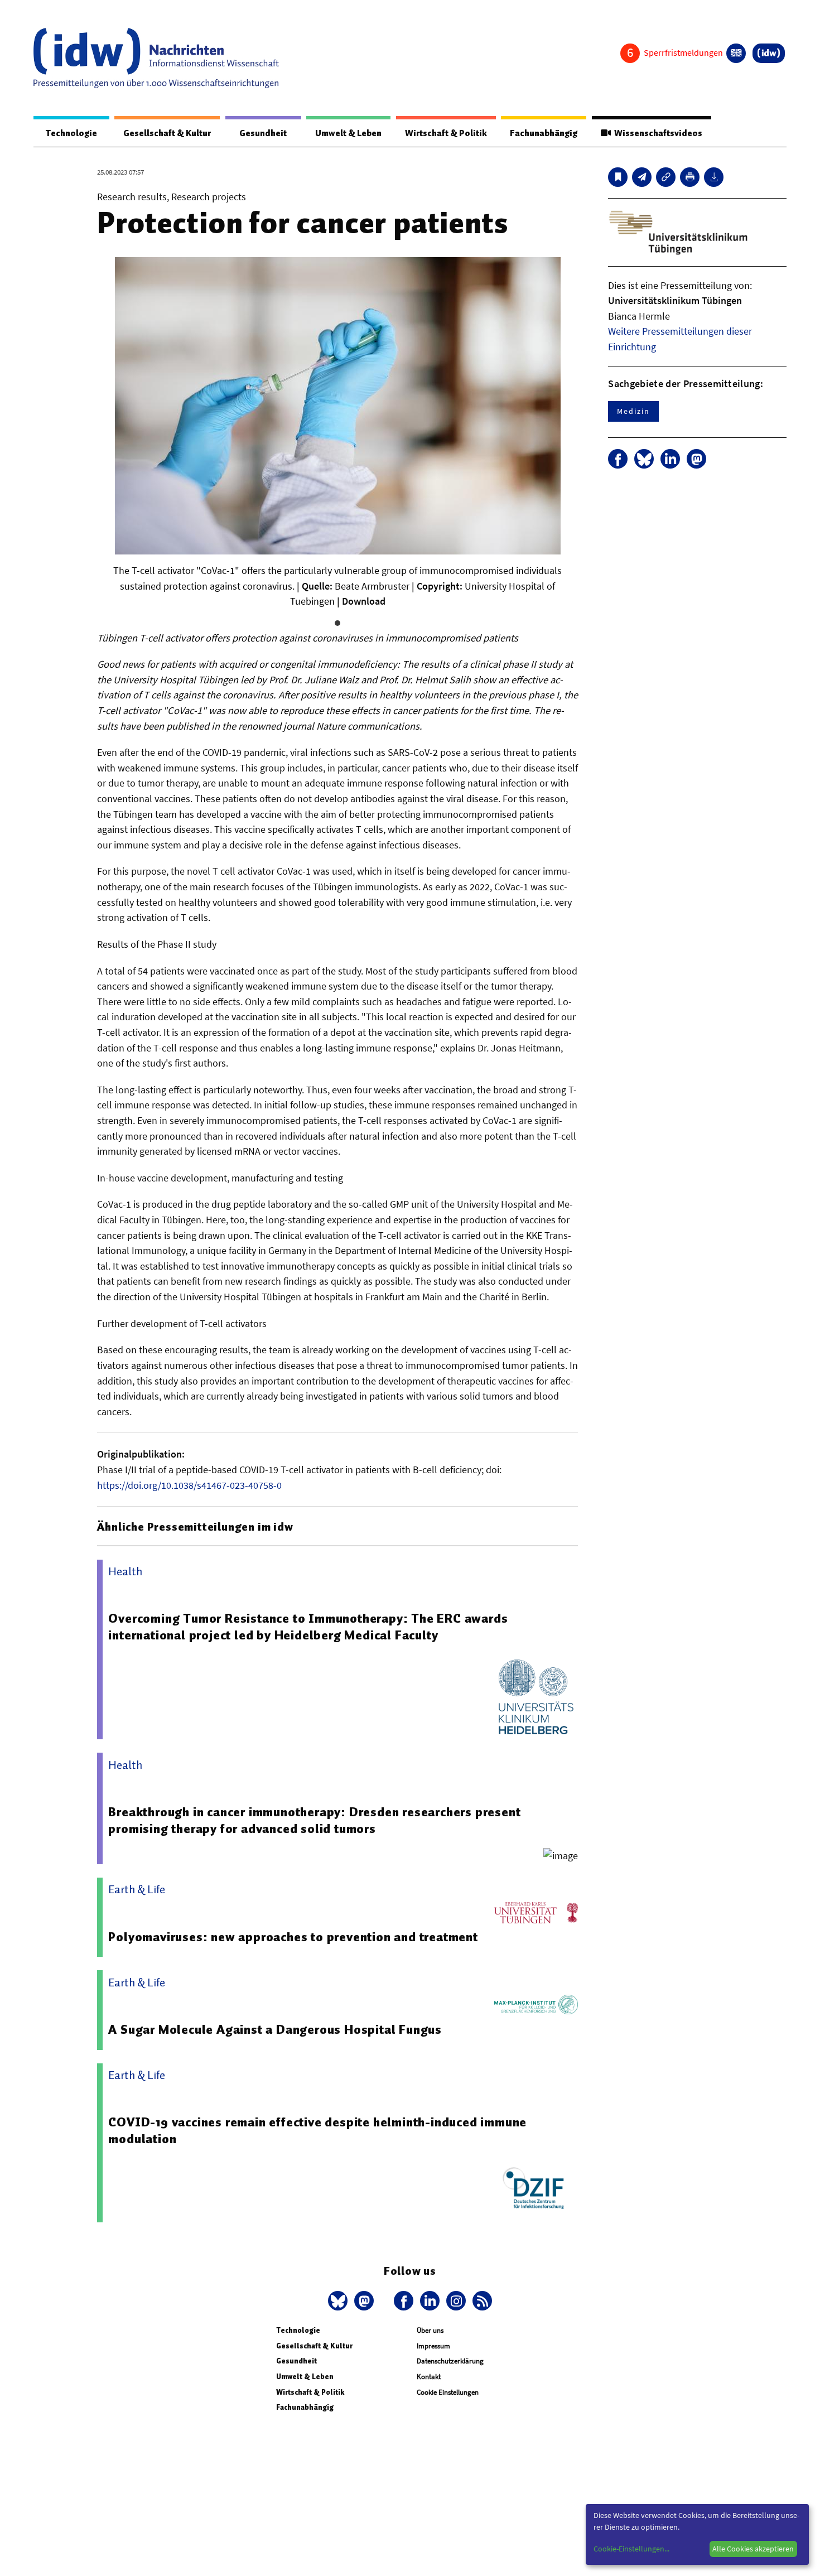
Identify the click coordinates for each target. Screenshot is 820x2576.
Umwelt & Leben (348, 133)
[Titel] (618, 177)
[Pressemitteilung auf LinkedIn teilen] (670, 459)
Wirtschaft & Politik (446, 133)
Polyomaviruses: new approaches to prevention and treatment (293, 1937)
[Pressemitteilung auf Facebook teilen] (618, 459)
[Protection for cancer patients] (642, 177)
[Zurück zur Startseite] (156, 58)
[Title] (666, 177)
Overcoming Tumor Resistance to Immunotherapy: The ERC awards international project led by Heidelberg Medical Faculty (308, 1627)
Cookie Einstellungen (448, 2392)
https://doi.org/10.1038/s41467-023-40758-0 (189, 1485)
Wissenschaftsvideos (657, 133)
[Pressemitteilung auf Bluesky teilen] (644, 459)
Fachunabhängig (544, 133)
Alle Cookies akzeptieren (753, 2549)
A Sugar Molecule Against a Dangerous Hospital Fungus (275, 2029)
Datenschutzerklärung (450, 2361)
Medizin (633, 411)
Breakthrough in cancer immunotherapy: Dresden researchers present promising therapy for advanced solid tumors (314, 1820)
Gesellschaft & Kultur (167, 133)
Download (364, 601)
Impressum (433, 2346)
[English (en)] (736, 53)
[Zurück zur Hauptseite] (769, 53)
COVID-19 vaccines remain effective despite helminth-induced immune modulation (317, 2130)
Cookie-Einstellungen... (631, 2549)
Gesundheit (263, 133)
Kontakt (429, 2377)
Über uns (430, 2330)
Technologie (71, 133)
